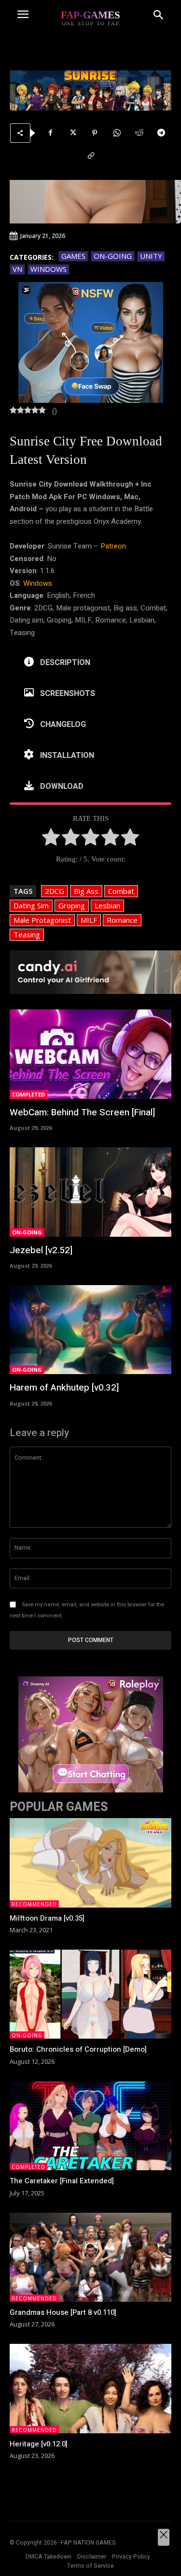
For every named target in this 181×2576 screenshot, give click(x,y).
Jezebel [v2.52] (41, 1250)
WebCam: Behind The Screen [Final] (82, 1112)
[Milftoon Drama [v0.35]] (90, 1863)
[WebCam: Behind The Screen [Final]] (90, 1054)
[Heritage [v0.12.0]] (90, 2388)
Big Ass (86, 891)
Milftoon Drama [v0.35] (47, 1918)
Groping (72, 905)
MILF (89, 920)
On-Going (113, 256)
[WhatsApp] (117, 133)
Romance (122, 920)
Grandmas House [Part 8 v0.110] (63, 2312)
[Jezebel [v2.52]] (90, 1192)
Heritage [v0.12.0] (39, 2444)
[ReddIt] (139, 133)
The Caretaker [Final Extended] (62, 2181)
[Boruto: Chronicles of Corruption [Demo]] (90, 1994)
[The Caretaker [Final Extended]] (90, 2126)
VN (17, 269)
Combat (121, 891)
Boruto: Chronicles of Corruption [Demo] (78, 2049)
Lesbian (107, 905)
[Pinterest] (95, 133)
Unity (151, 256)
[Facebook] (50, 133)
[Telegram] (161, 133)
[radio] (51, 839)
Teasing (27, 934)
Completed (28, 1094)
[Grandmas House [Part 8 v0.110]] (90, 2257)
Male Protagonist (42, 920)
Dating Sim (31, 905)
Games (73, 256)
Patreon (113, 546)
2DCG (55, 891)
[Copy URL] (91, 156)
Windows (49, 269)
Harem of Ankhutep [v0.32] (64, 1388)
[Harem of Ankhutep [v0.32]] (90, 1330)
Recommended (34, 1904)
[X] (72, 133)
